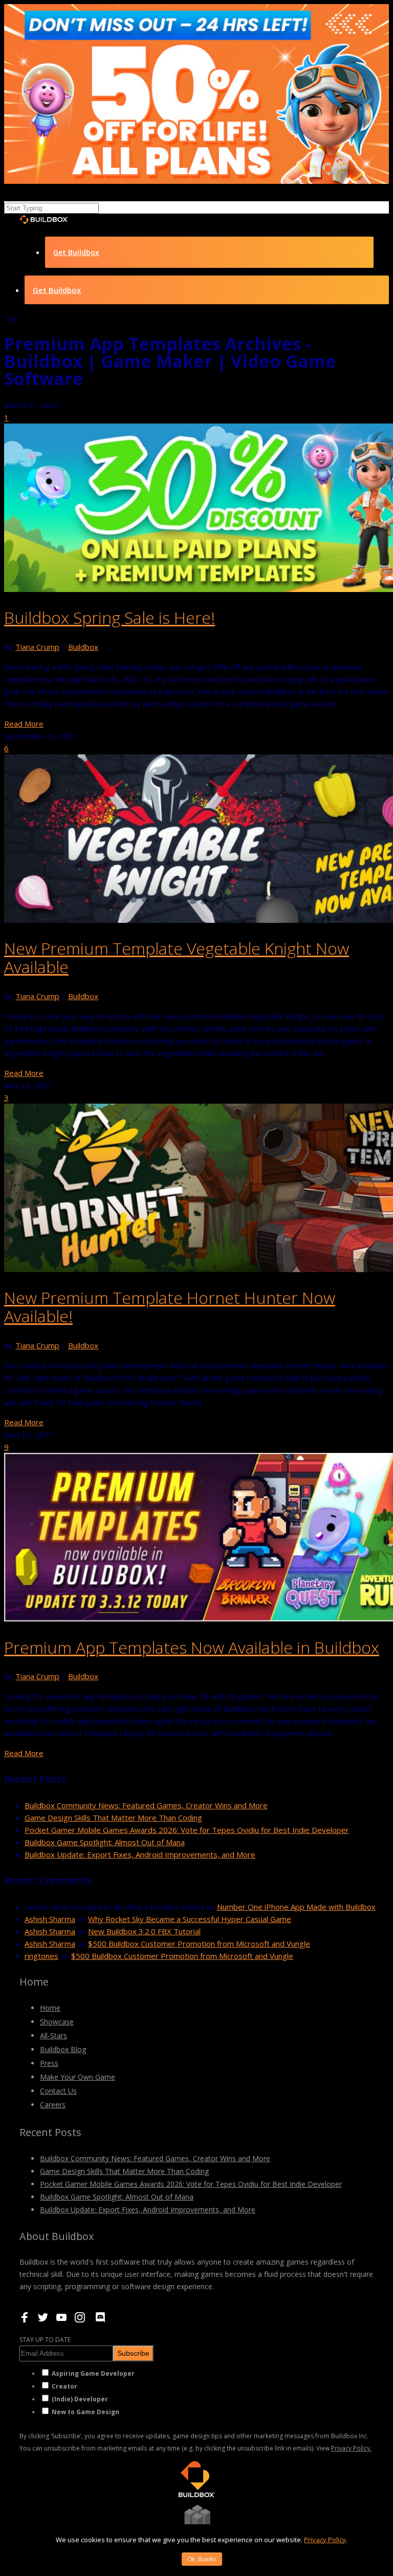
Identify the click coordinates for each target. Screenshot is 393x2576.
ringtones (41, 1956)
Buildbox (83, 647)
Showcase (57, 2022)
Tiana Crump (37, 647)
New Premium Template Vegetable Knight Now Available (177, 957)
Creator (64, 2386)
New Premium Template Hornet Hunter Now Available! (170, 1307)
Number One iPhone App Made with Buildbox (296, 1907)
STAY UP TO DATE (45, 2340)
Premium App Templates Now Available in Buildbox (192, 1647)
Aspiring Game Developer (93, 2373)
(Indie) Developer (80, 2399)
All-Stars (53, 2035)
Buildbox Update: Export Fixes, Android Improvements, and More (140, 1854)
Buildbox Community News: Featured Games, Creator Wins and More (146, 1805)
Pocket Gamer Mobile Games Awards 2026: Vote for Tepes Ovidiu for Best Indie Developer (187, 1830)
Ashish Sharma (50, 1919)
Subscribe (133, 2353)
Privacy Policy (325, 2540)
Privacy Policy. (351, 2448)
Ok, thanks (202, 2559)
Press (49, 2063)
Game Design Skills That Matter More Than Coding (113, 1818)
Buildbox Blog (63, 2049)
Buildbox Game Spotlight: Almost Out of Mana (105, 1842)
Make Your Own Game (78, 2077)
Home (50, 2008)
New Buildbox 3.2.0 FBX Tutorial (144, 1931)
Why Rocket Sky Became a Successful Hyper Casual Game (190, 1919)
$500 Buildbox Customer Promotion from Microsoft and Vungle (199, 1944)
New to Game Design (85, 2412)
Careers (53, 2105)
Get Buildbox (76, 252)
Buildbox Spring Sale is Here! (110, 617)
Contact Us (58, 2091)
